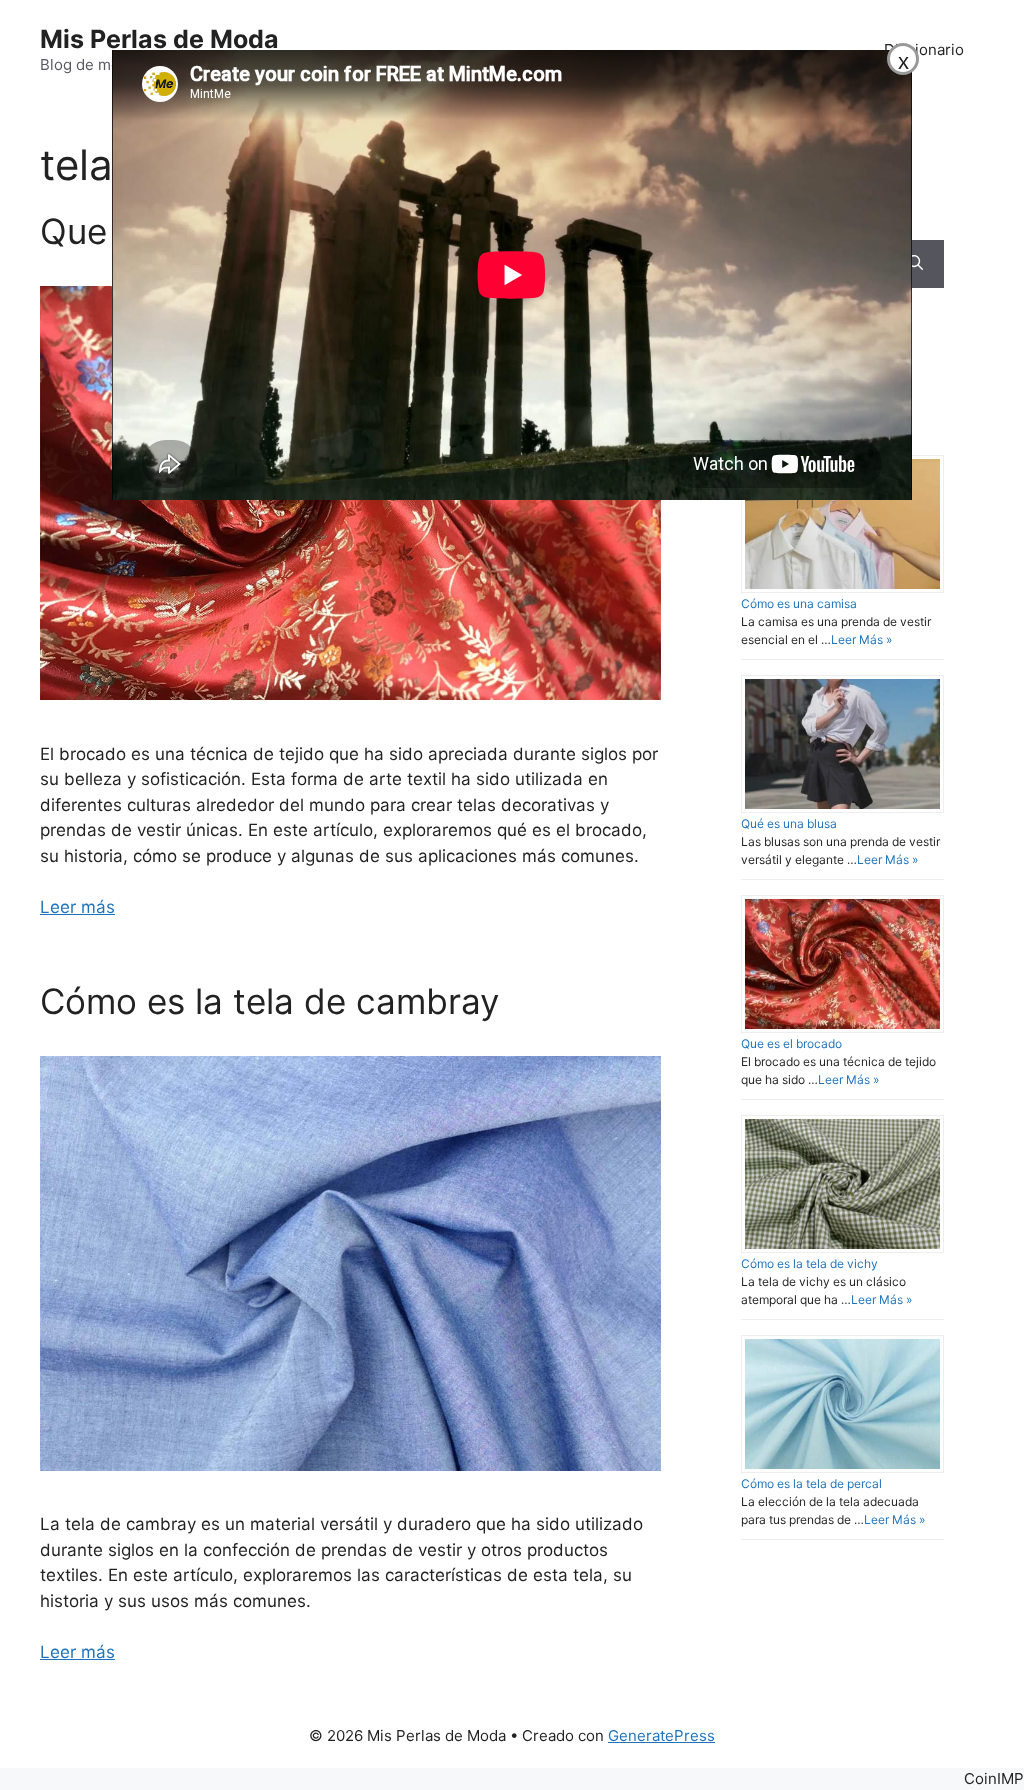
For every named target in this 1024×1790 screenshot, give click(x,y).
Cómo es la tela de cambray (269, 1001)
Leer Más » (861, 639)
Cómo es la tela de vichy (809, 1263)
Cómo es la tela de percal (811, 1483)
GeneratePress (661, 1735)
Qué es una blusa (789, 823)
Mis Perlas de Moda (159, 39)
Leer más (77, 907)
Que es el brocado (791, 1043)
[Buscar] (915, 264)
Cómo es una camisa (799, 603)
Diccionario (924, 49)
